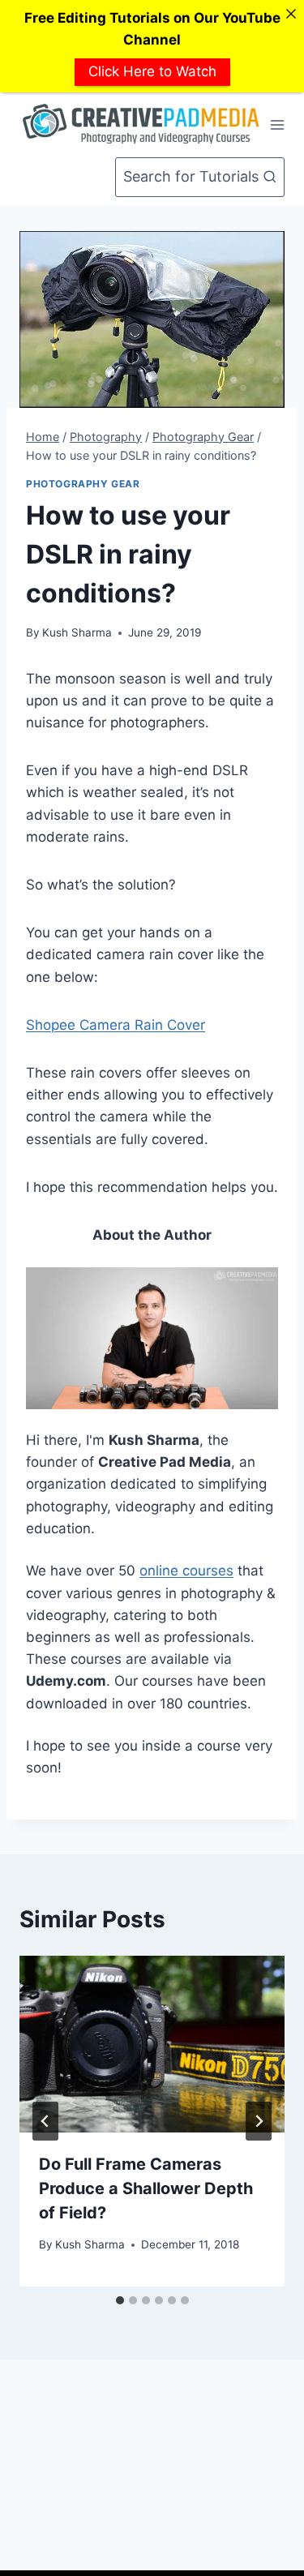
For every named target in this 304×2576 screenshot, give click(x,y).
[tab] (120, 2300)
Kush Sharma (77, 632)
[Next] (259, 2121)
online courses (186, 1571)
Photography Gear (83, 484)
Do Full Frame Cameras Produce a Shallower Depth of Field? (146, 2188)
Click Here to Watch (152, 71)
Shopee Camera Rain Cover (116, 1025)
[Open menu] (278, 124)
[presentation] (152, 2044)
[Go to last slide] (45, 2121)
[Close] (291, 13)
